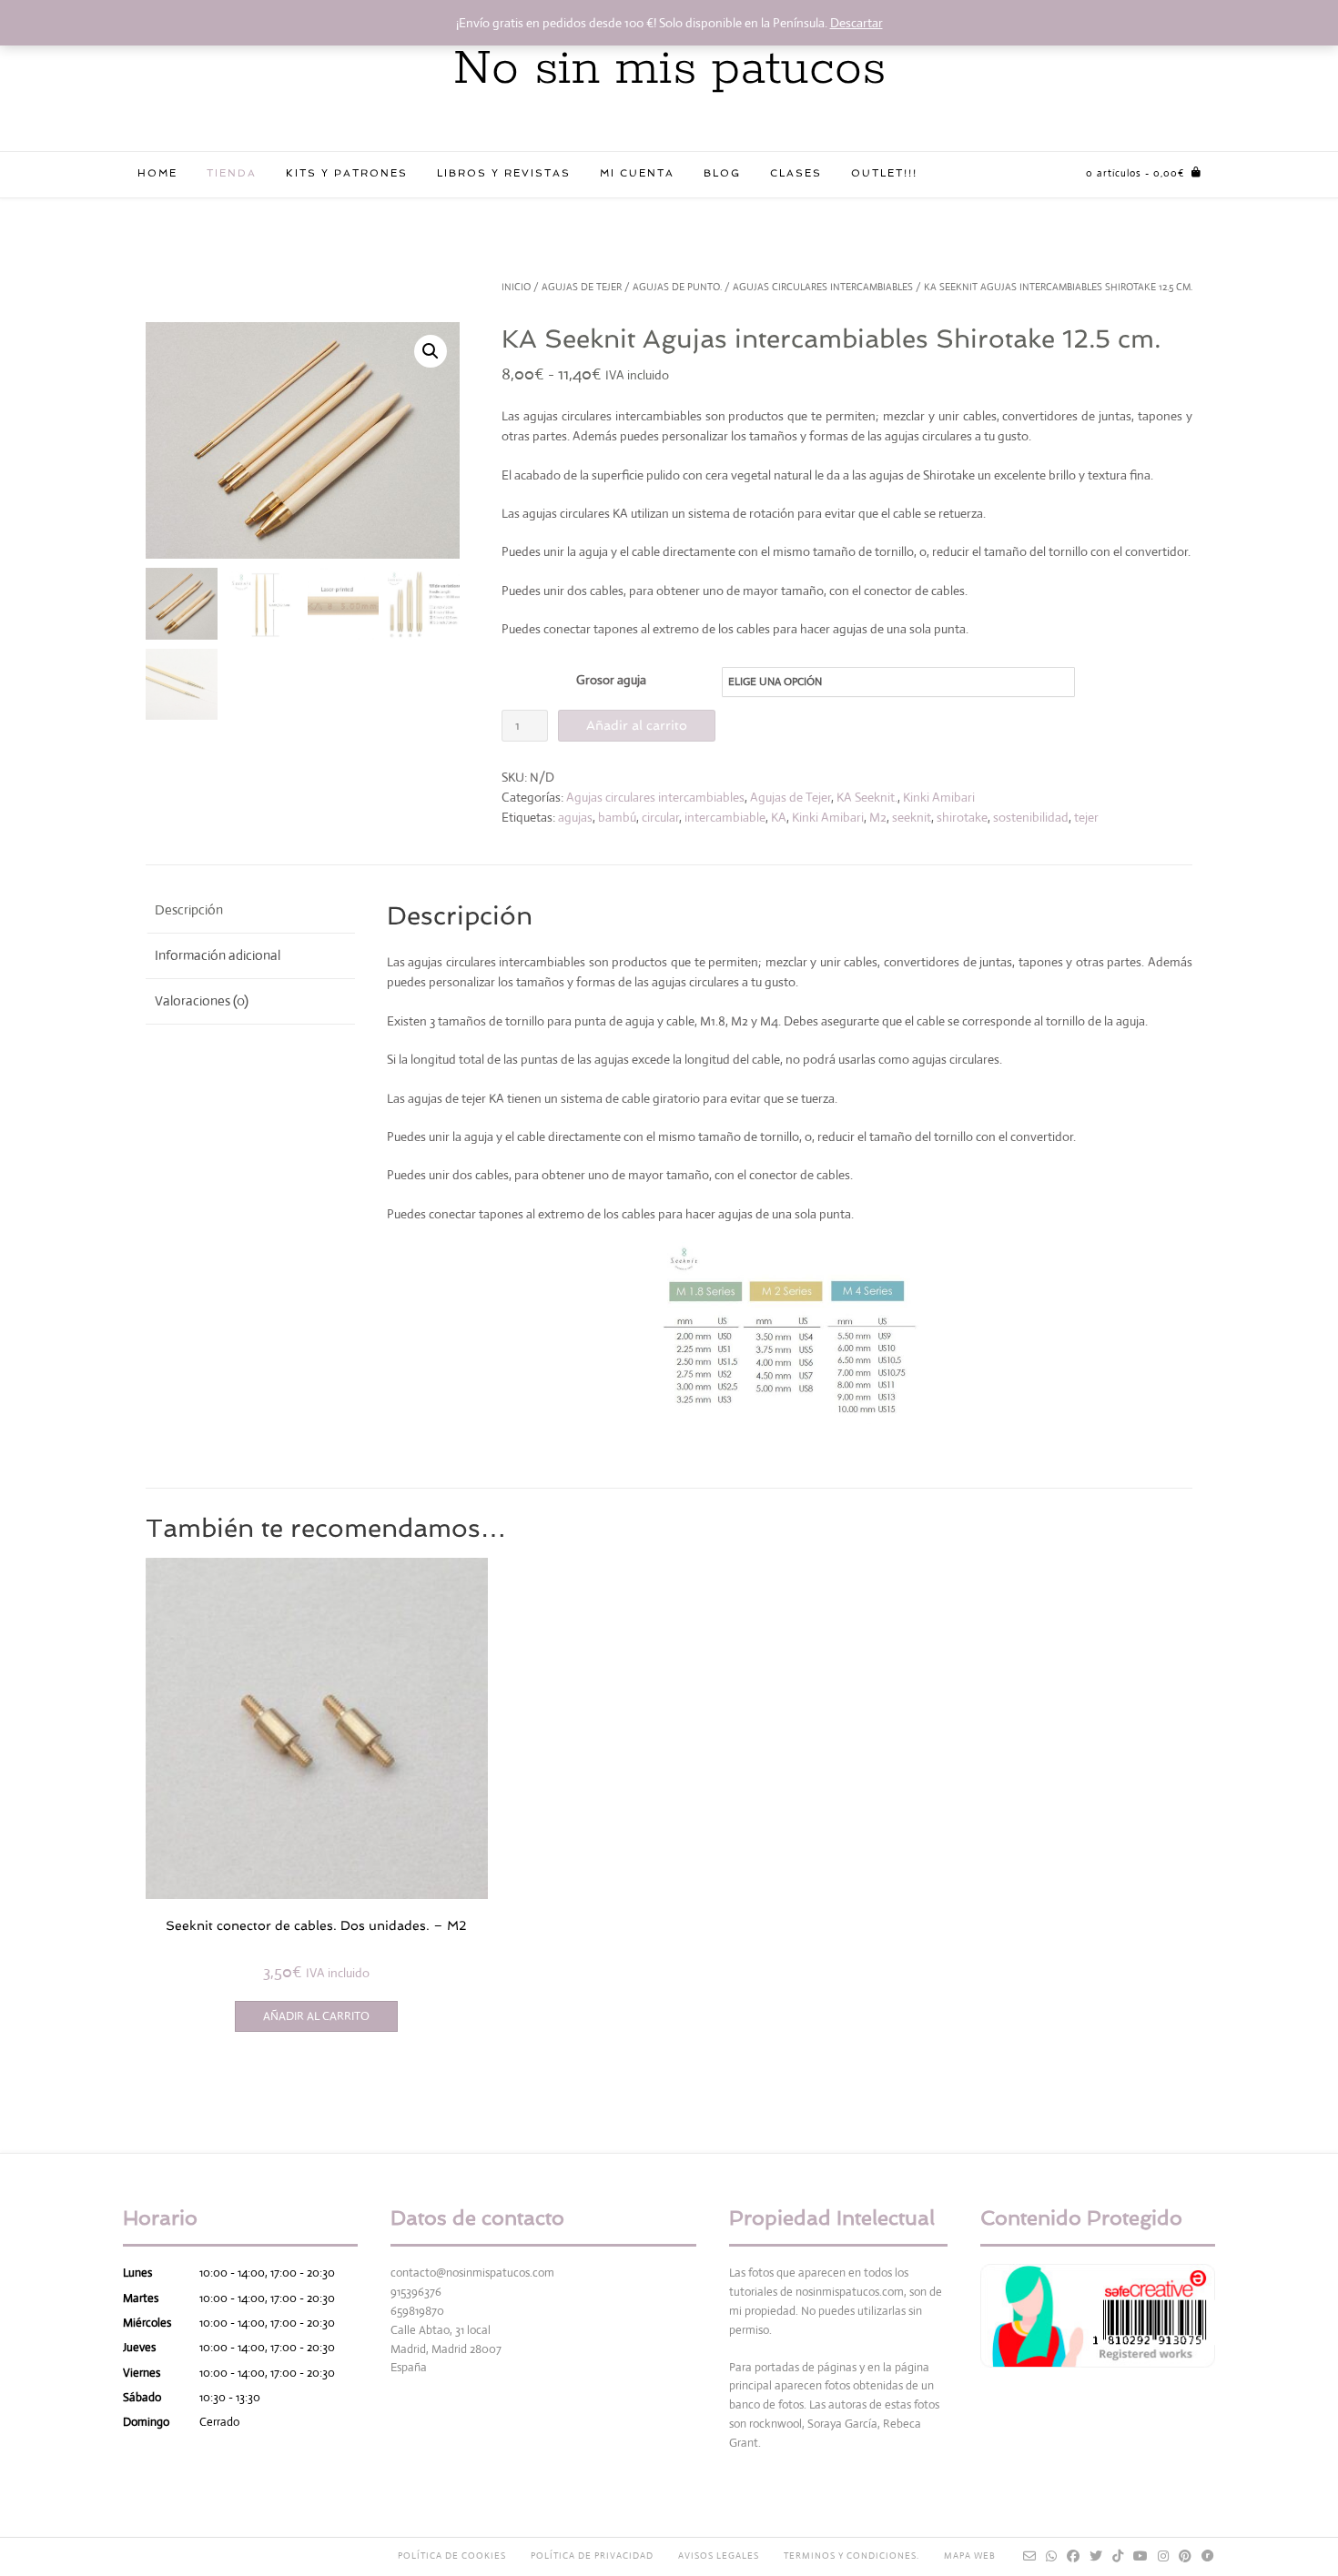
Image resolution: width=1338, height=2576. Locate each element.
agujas (575, 817)
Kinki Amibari (939, 797)
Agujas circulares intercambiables (823, 287)
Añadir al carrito (637, 725)
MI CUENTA (637, 173)
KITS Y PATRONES (347, 173)
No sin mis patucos (669, 69)
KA (779, 817)
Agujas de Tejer (582, 287)
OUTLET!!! (884, 173)
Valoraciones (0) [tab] (202, 1000)
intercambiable (725, 817)
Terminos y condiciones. (851, 2556)
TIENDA (232, 173)
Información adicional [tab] (218, 955)
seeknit (912, 817)
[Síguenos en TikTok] (1118, 2556)
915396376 (416, 2292)
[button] (431, 351)
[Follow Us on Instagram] (1164, 2556)
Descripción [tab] (189, 909)
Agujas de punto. (677, 287)
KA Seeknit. (867, 797)
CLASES (796, 173)
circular (660, 817)
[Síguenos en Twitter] (1096, 2556)
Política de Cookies (452, 2556)
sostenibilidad (1031, 817)
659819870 (417, 2311)
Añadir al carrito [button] (316, 2016)
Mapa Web (970, 2556)
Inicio (516, 287)
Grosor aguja (611, 680)
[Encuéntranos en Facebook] (1074, 2556)
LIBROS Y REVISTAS (504, 173)
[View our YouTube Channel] (1141, 2556)
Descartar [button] (857, 23)
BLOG (722, 173)
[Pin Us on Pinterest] (1186, 2556)
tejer (1086, 817)
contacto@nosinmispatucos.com (472, 2273)
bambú (617, 817)
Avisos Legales (719, 2556)
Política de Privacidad (592, 2556)
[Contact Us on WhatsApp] (1052, 2556)
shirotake (962, 817)
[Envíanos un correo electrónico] (1030, 2556)
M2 (878, 817)
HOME (157, 173)
